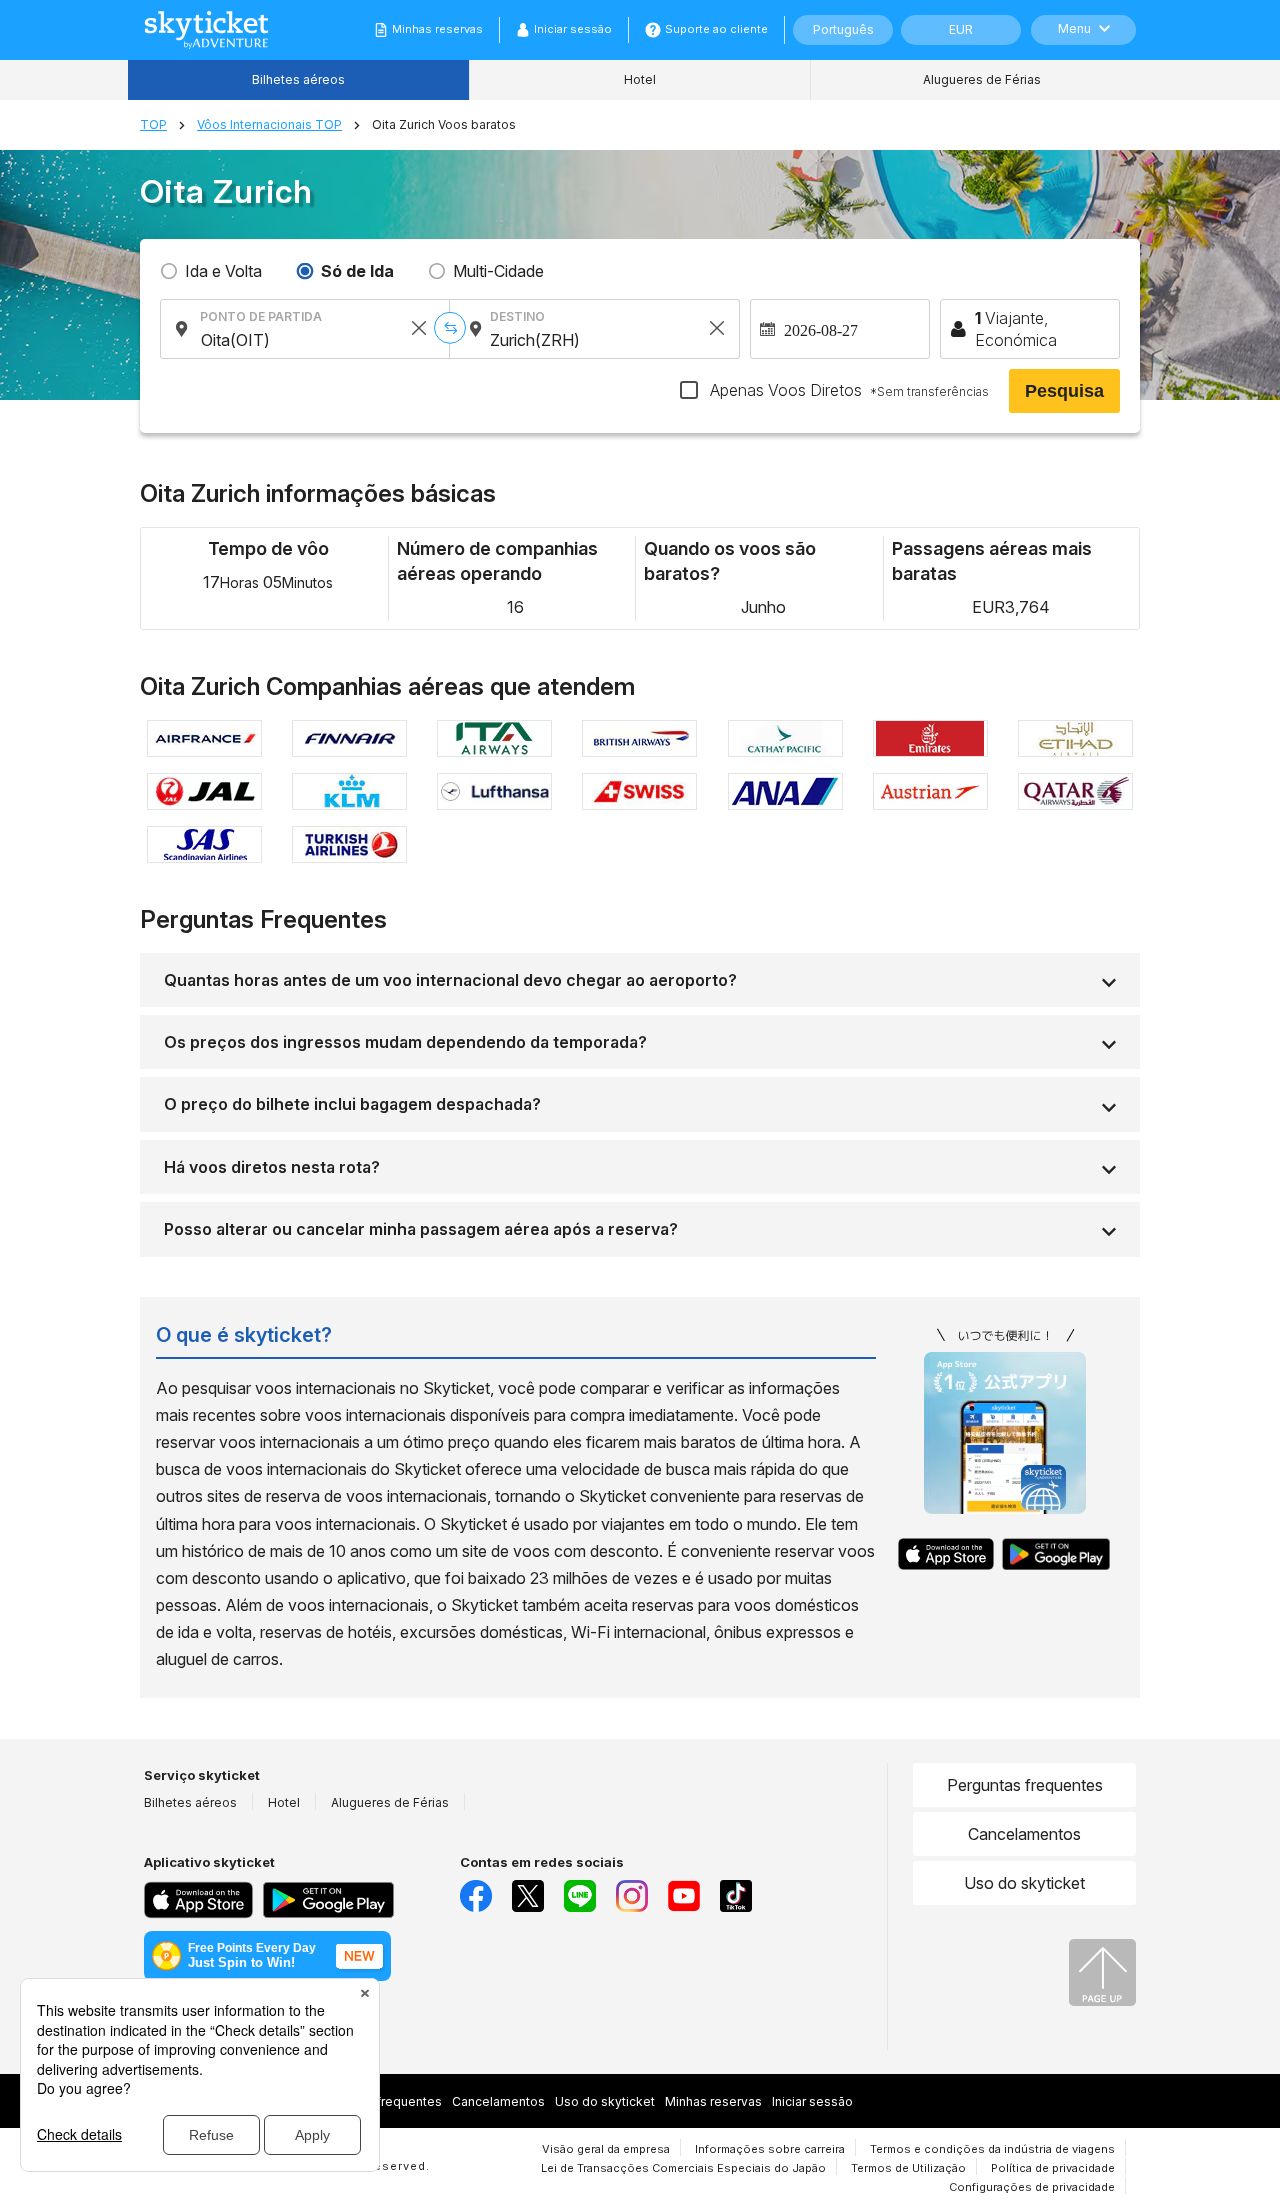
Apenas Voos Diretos (847, 390)
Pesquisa (1064, 391)
